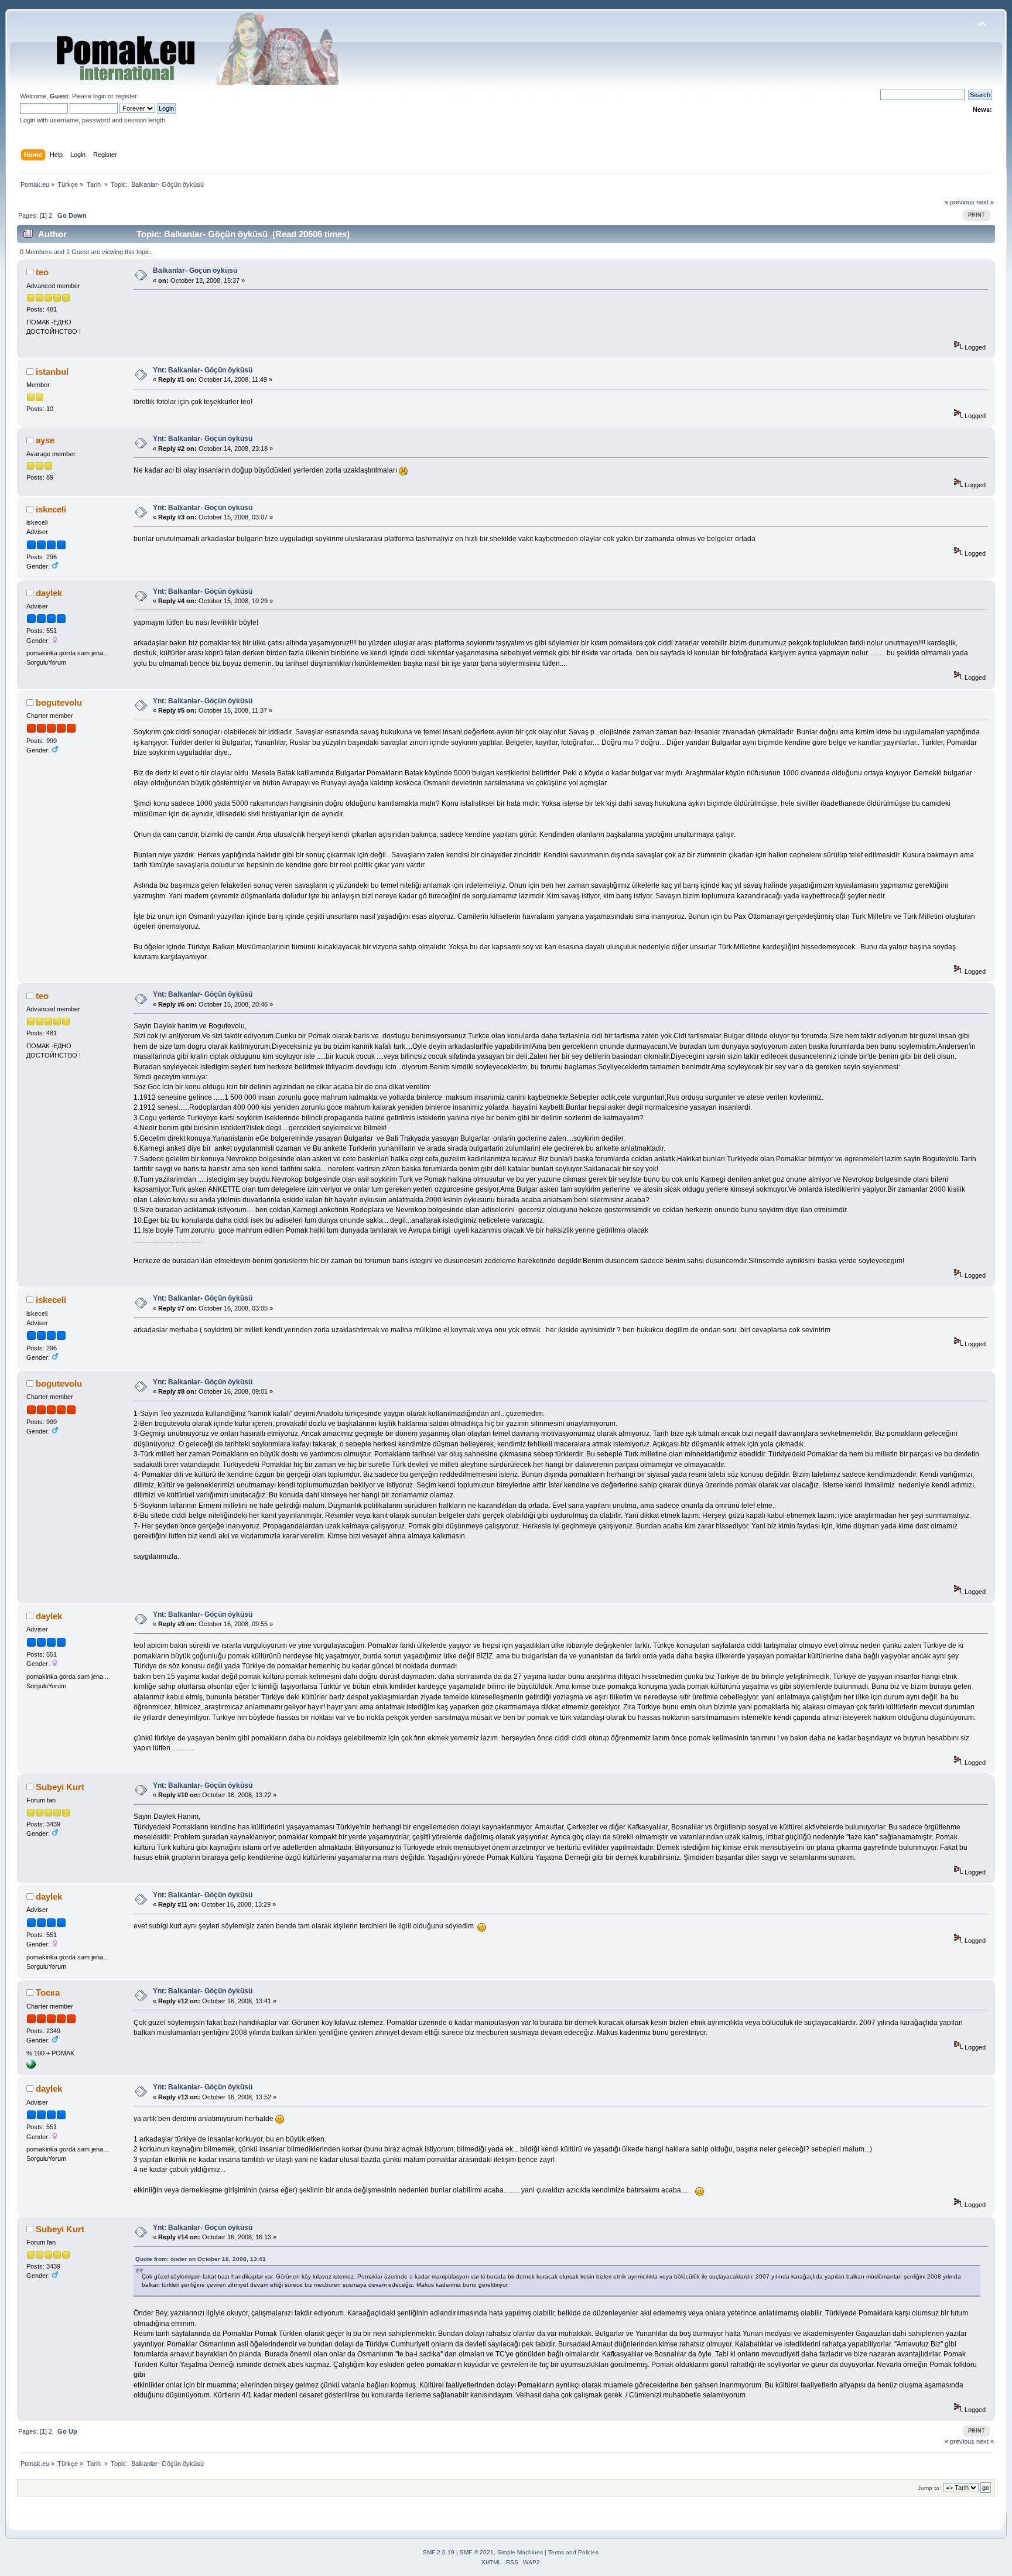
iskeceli (51, 509)
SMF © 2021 (477, 2552)
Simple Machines (520, 2552)
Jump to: (929, 2488)
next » (985, 202)
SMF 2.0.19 (439, 2552)
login (100, 96)
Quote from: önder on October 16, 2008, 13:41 (201, 2259)
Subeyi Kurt (60, 1787)
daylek (49, 593)
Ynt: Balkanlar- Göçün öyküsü (203, 370)
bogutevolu (59, 702)
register (126, 96)
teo (42, 272)
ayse (45, 440)
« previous (960, 202)
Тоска (48, 1992)
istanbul (52, 372)
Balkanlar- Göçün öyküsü (195, 271)
